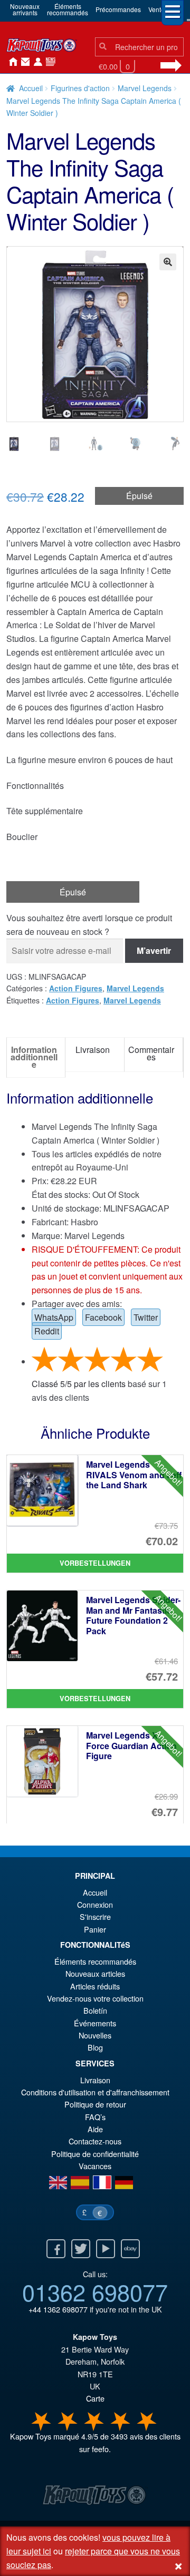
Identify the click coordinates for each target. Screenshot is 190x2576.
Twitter (146, 1317)
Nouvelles (49, 62)
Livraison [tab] (93, 1050)
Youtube (106, 2249)
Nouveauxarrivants (25, 9)
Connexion (36, 62)
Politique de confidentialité (95, 2154)
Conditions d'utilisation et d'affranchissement (95, 2092)
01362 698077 (95, 2291)
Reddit (47, 1331)
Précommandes (118, 9)
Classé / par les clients (79, 1384)
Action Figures (76, 988)
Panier (95, 1929)
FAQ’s (95, 2117)
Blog (95, 2047)
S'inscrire (95, 1916)
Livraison (95, 2080)
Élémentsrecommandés (68, 9)
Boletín (95, 2010)
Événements (95, 2023)
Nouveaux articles (95, 1973)
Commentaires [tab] (151, 1053)
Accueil (11, 62)
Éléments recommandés (95, 1961)
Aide (95, 2129)
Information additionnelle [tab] (34, 1057)
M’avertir (154, 950)
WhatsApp (54, 1317)
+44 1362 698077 (58, 2309)
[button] (168, 262)
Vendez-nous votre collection (95, 1998)
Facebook (103, 1317)
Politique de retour (95, 2104)
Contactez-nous (23, 62)
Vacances (95, 2166)
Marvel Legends (145, 88)
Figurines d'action (80, 88)
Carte (95, 2398)
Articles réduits (95, 1986)
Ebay (130, 2249)
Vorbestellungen (95, 1563)
